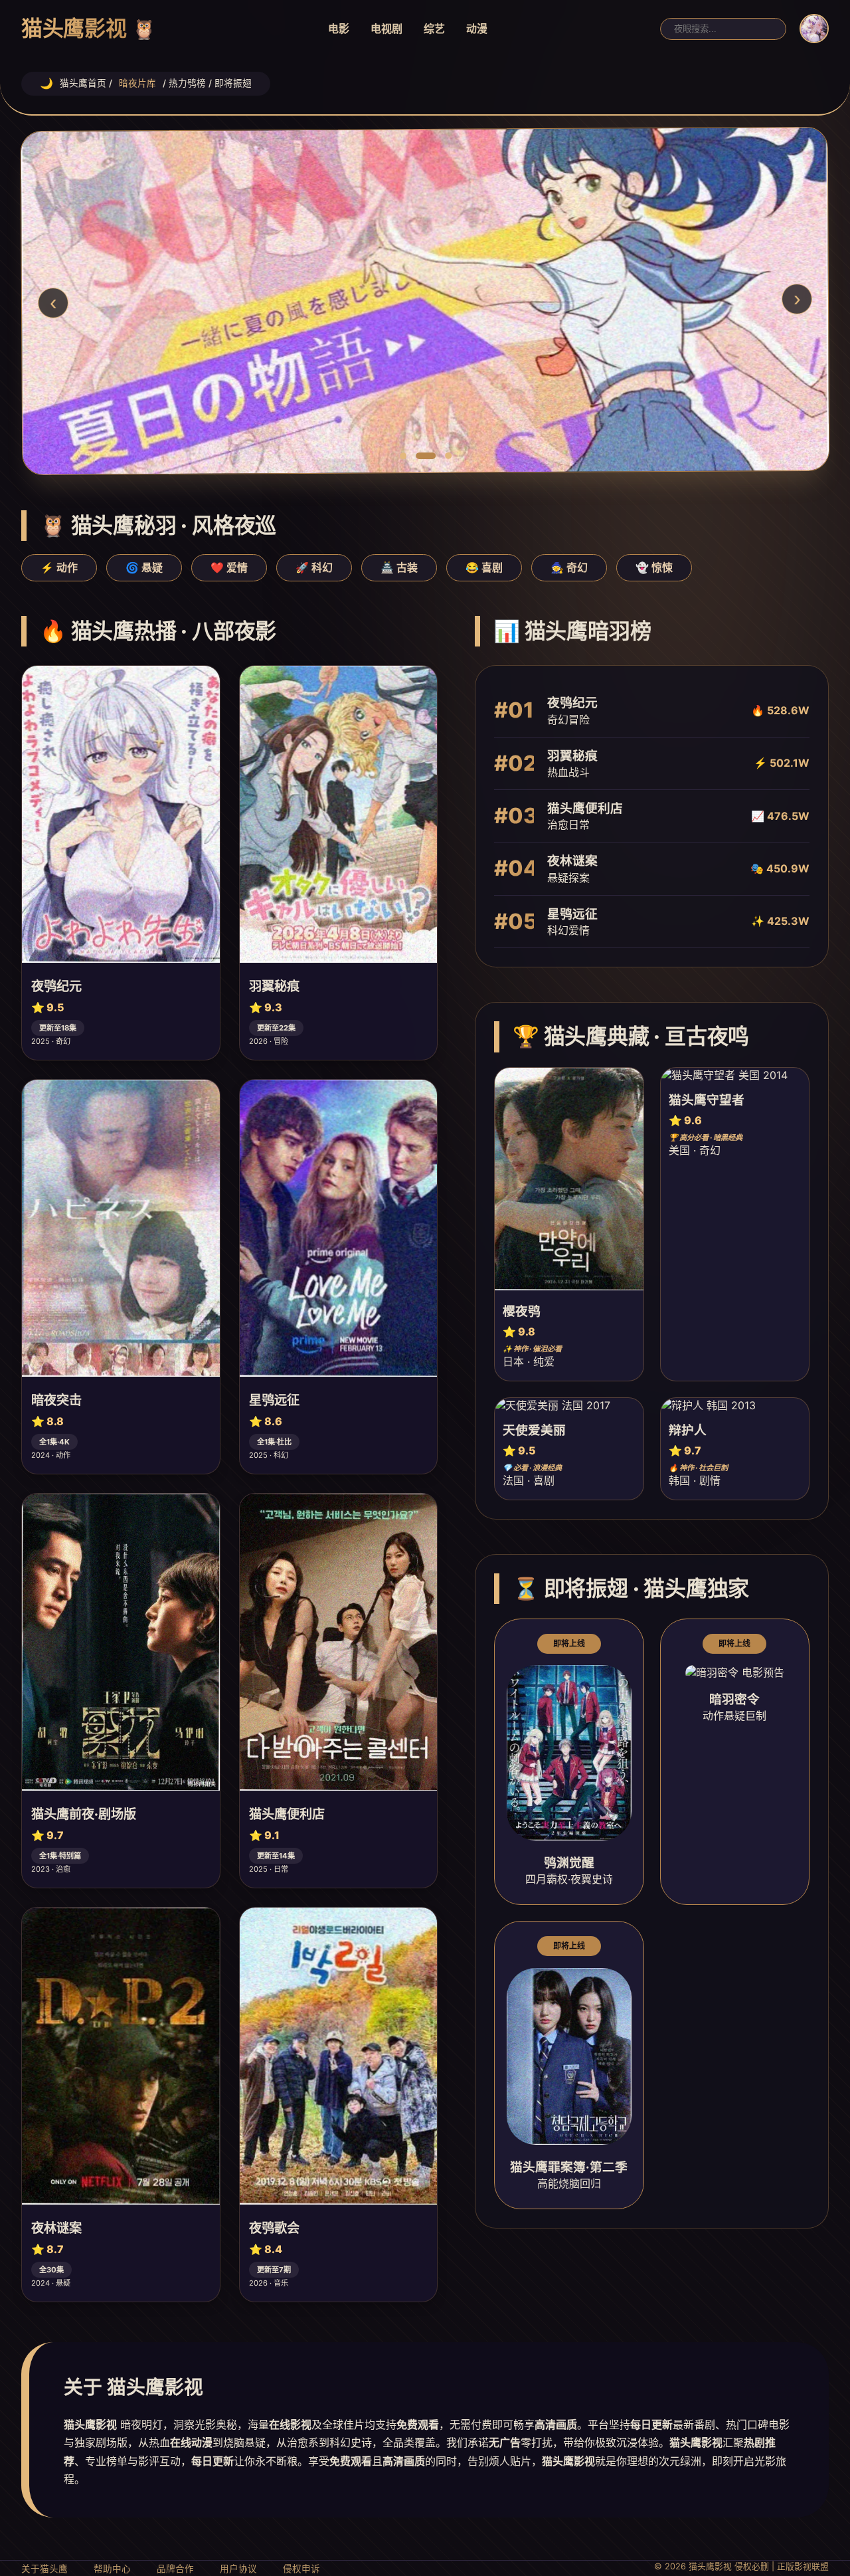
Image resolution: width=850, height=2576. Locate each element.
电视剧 (386, 29)
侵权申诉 (301, 2569)
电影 (339, 29)
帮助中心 (112, 2569)
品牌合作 (175, 2569)
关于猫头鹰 (44, 2569)
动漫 (477, 29)
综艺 (434, 29)
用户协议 (238, 2569)
